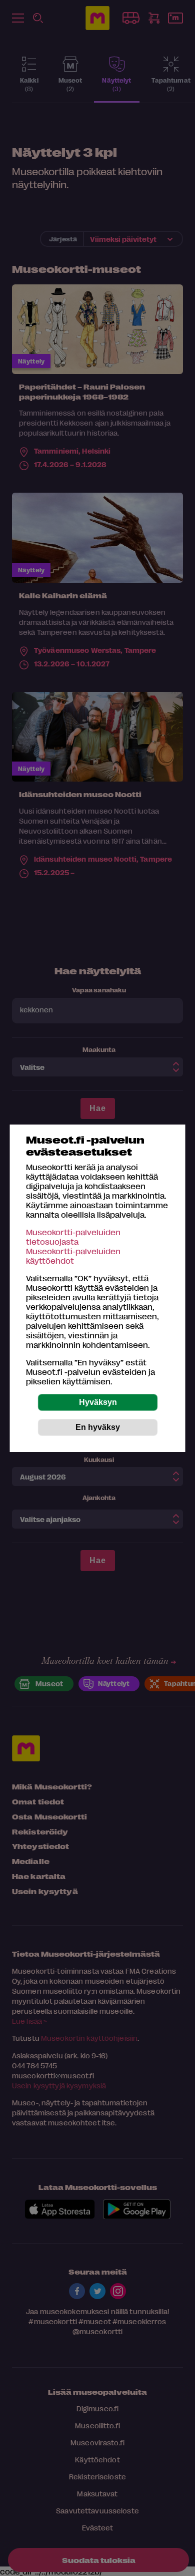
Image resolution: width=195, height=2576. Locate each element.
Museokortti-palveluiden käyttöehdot (73, 1256)
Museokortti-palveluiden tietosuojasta (73, 1237)
